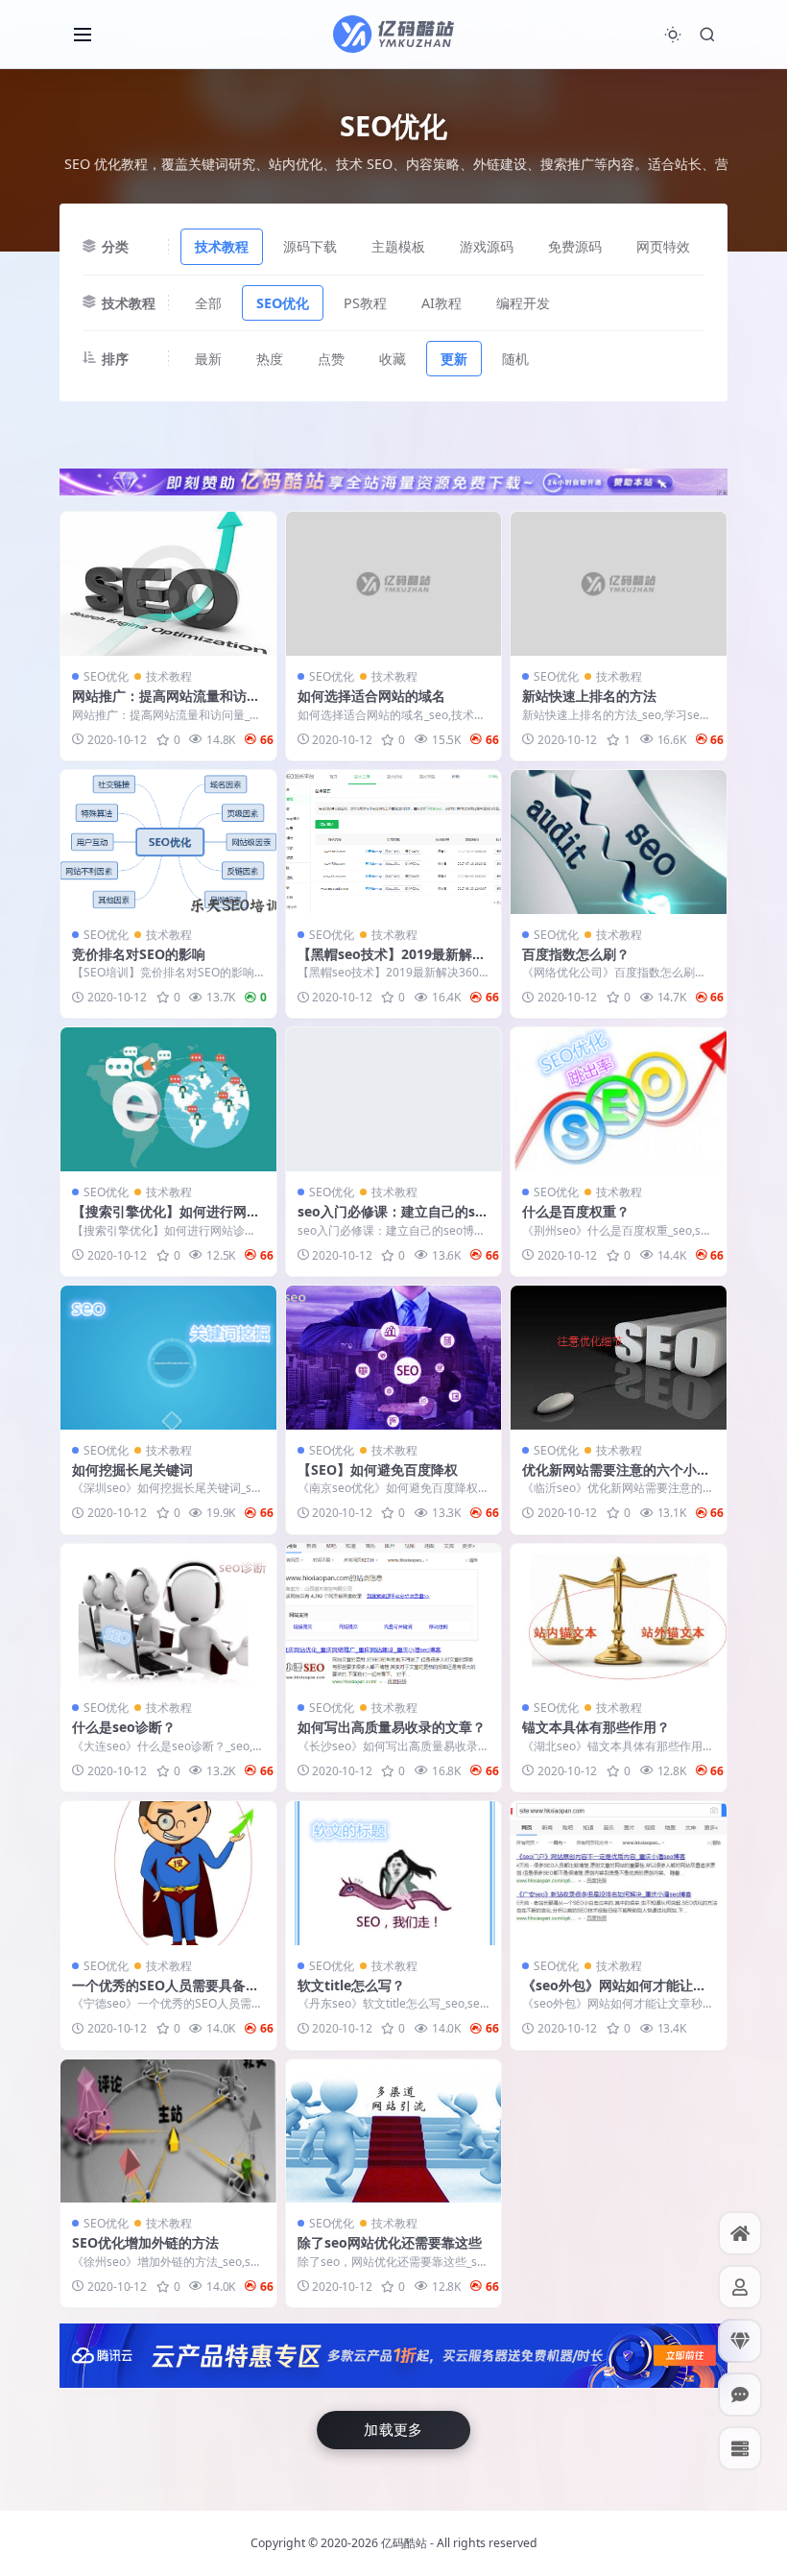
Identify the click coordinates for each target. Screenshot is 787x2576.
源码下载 (310, 246)
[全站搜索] (707, 35)
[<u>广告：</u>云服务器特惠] (393, 2354)
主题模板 (398, 246)
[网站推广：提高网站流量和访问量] (168, 584)
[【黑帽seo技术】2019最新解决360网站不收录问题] (394, 842)
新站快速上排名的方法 (589, 696)
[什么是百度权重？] (619, 1099)
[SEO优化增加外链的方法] (168, 2131)
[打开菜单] (83, 35)
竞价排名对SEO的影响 (139, 954)
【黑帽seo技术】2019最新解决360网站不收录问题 (392, 963)
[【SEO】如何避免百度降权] (394, 1358)
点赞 (331, 359)
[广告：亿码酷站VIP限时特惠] (393, 480)
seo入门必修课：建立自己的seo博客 (390, 1220)
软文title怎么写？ (351, 1985)
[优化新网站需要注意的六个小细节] (619, 1358)
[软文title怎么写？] (394, 1873)
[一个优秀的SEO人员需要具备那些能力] (168, 1873)
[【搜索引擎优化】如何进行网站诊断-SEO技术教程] (168, 1099)
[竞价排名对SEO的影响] (168, 842)
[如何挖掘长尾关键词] (168, 1358)
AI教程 (441, 303)
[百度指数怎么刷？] (619, 842)
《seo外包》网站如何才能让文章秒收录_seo (614, 1994)
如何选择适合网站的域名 (371, 696)
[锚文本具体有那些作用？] (619, 1616)
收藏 (393, 359)
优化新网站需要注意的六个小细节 (616, 1478)
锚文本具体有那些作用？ (596, 1727)
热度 (270, 359)
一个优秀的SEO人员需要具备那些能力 (166, 1994)
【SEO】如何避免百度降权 (378, 1469)
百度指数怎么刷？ (576, 954)
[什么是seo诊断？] (168, 1616)
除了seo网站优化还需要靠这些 (390, 2242)
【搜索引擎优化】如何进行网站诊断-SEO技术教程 (166, 1220)
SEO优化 (283, 303)
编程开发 (523, 303)
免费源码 (575, 246)
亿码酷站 (404, 2543)
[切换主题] (673, 35)
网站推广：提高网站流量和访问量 (166, 704)
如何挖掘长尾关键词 (132, 1469)
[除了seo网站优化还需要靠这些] (394, 2131)
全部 (208, 303)
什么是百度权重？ (576, 1211)
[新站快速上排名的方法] (619, 584)
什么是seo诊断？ (124, 1727)
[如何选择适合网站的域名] (394, 584)
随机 (515, 359)
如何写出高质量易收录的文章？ (392, 1727)
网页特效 (663, 246)
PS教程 (365, 303)
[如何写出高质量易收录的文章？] (394, 1616)
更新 (454, 359)
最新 (208, 359)
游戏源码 (487, 246)
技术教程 (222, 246)
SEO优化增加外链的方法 (145, 2242)
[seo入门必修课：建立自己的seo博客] (394, 1099)
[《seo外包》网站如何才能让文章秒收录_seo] (619, 1873)
